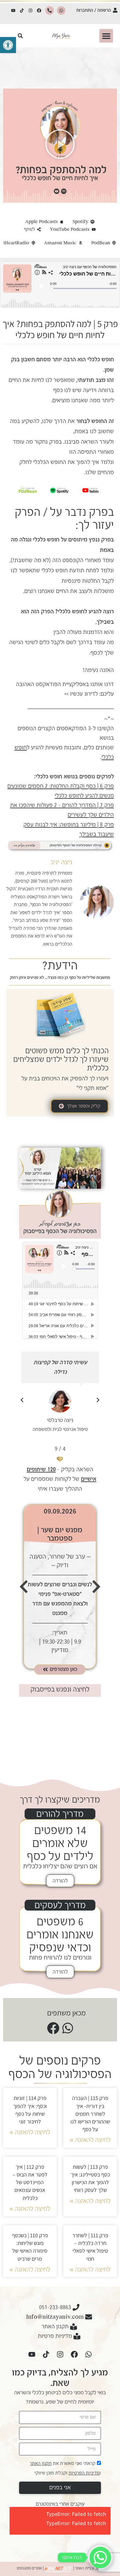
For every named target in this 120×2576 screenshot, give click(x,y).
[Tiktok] (22, 10)
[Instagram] (30, 10)
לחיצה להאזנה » (90, 2140)
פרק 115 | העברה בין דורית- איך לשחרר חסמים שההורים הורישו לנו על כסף (90, 2114)
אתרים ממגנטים (29, 2568)
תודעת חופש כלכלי (63, 570)
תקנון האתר (41, 2463)
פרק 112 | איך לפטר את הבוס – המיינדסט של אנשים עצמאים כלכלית (30, 2182)
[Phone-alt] (50, 10)
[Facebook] (39, 10)
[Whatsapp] (61, 10)
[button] (8, 45)
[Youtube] (13, 10)
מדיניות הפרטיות (84, 2473)
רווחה (104, 390)
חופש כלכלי (46, 540)
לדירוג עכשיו (84, 694)
